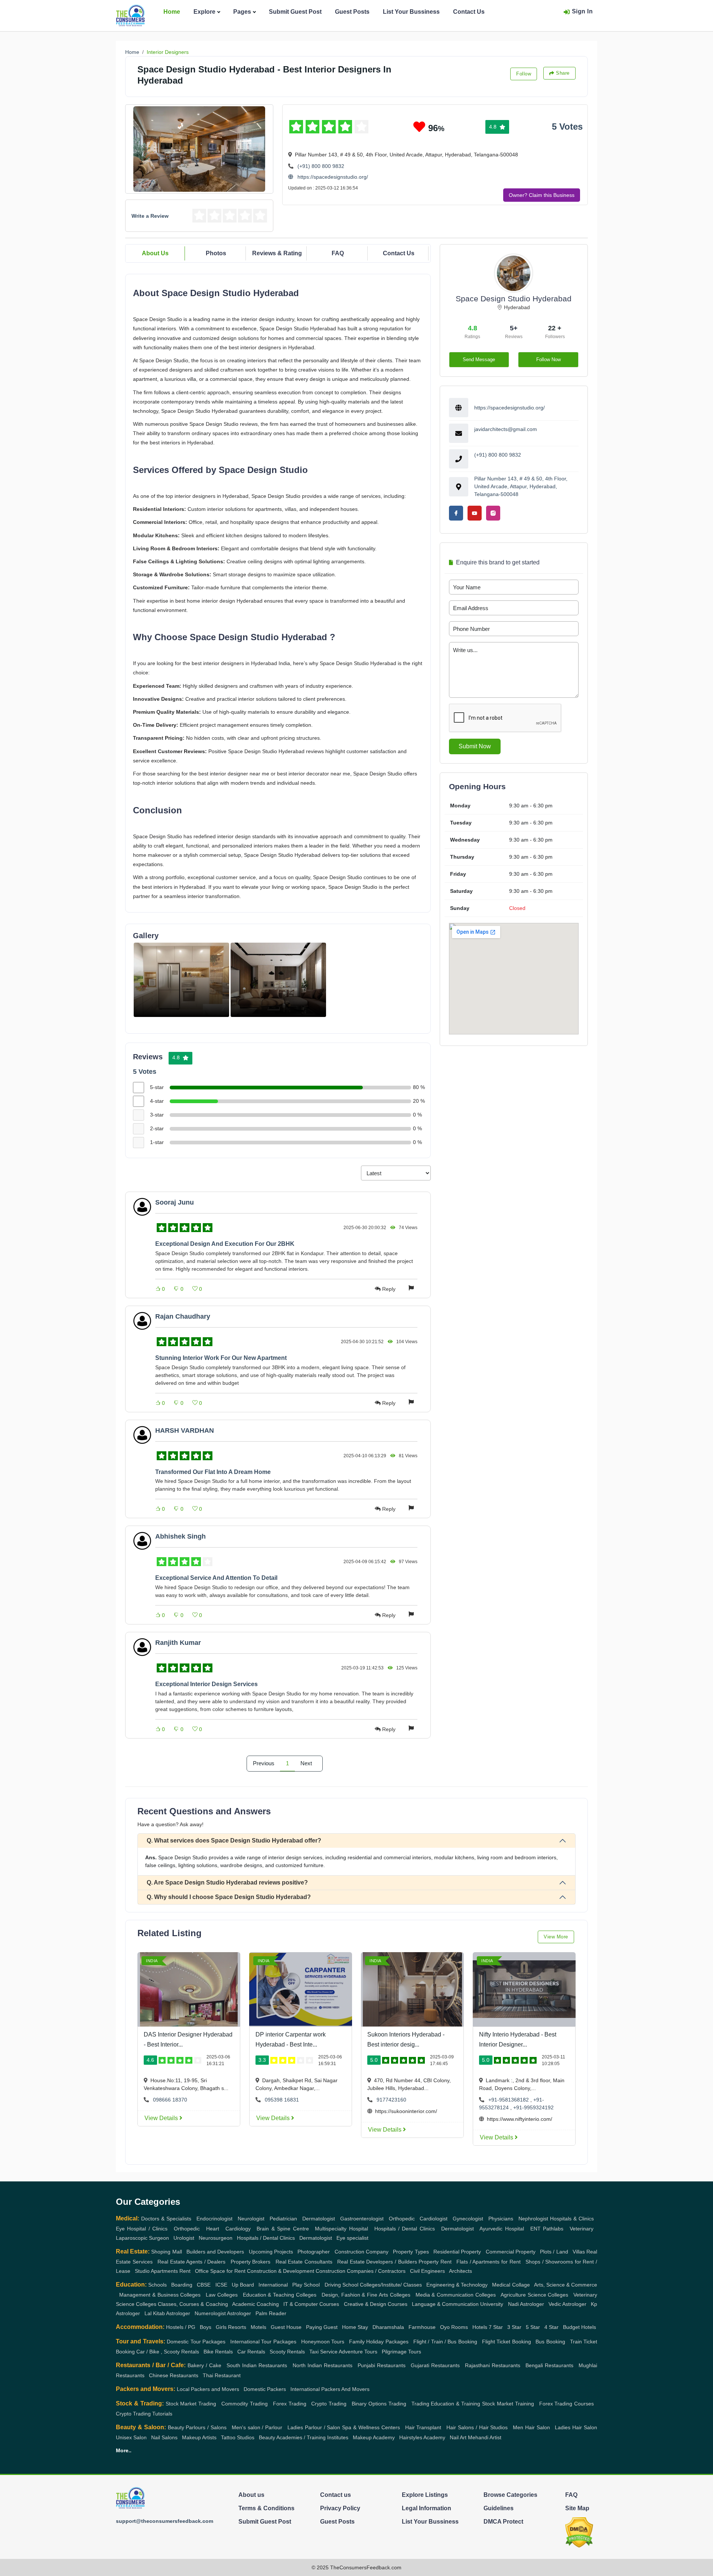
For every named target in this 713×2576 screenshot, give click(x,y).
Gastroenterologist (362, 2219)
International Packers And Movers (330, 2389)
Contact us (336, 2495)
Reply (389, 1289)
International (273, 2285)
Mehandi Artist (485, 2437)
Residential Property (457, 2252)
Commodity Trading (245, 2404)
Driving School (341, 2285)
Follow (524, 74)
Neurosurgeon (216, 2238)
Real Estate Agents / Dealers (192, 2262)
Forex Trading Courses (567, 2404)
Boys (206, 2327)
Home (172, 12)
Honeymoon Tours (323, 2342)
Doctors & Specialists (166, 2219)
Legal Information (427, 2508)
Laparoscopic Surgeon (142, 2238)
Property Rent (435, 2262)
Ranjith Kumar (178, 1643)
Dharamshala (388, 2327)
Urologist (184, 2238)
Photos (216, 253)
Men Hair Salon (531, 2427)
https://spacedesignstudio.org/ (332, 177)
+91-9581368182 (509, 2100)
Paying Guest (322, 2327)
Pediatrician (283, 2219)
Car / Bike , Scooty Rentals (168, 2352)
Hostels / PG (181, 2327)
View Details (162, 2118)
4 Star (551, 2327)
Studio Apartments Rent (163, 2271)
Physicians (501, 2219)
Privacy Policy (340, 2508)
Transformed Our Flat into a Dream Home (213, 1472)
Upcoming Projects (271, 2252)
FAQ (338, 253)
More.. (124, 2450)
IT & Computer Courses (311, 2304)
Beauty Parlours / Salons (197, 2427)
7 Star (496, 2327)
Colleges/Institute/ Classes (391, 2285)
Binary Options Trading (379, 2404)
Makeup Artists (199, 2437)
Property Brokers (251, 2262)
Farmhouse (422, 2327)
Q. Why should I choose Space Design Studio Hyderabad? (229, 1897)
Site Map (577, 2508)
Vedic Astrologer (567, 2304)
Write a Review (150, 216)
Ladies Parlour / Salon (314, 2427)
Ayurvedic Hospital (502, 2229)
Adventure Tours (358, 2352)
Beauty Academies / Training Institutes (304, 2437)
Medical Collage (511, 2285)
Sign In (582, 11)
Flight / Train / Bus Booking (445, 2342)
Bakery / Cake (204, 2365)
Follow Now (548, 359)
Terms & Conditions (266, 2508)
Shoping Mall (166, 2252)
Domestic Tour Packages (196, 2342)
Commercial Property (511, 2252)
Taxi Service (323, 2352)
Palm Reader (271, 2313)
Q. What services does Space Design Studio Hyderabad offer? (234, 1841)
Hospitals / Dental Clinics (405, 2229)
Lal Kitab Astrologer (167, 2313)
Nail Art (458, 2437)
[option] (181, 980)
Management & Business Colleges (160, 2295)
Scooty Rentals (287, 2352)
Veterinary (582, 2229)
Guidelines (499, 2508)
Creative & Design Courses (376, 2304)
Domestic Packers (265, 2389)
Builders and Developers (215, 2252)
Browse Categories (510, 2495)
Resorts (237, 2327)
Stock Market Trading (191, 2404)
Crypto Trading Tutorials (144, 2414)
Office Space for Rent (220, 2271)
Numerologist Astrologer (223, 2313)
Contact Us (469, 12)
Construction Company (362, 2252)
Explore (204, 12)
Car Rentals (251, 2352)
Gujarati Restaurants (435, 2365)
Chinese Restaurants (174, 2375)
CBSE (204, 2285)
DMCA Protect (503, 2522)
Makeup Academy (374, 2437)
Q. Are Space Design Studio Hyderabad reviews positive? (227, 1882)
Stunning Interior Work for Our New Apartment (221, 1358)
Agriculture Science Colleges (535, 2295)
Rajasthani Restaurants (493, 2365)
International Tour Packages (263, 2342)
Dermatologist (319, 2219)
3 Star (514, 2327)
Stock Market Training (508, 2404)
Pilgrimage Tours (401, 2352)
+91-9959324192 (533, 2107)
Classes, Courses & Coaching (193, 2304)
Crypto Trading (329, 2404)
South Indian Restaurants (257, 2365)
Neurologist (251, 2219)
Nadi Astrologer (526, 2304)
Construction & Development (281, 2271)
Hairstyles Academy (422, 2437)
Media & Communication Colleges (456, 2295)
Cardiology (238, 2229)
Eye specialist (352, 2238)
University (492, 2304)
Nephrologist (533, 2219)
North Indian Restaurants (323, 2365)
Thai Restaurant (222, 2375)
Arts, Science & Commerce (566, 2285)
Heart (213, 2229)
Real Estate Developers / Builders (377, 2262)
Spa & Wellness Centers (371, 2427)
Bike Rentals (218, 2352)
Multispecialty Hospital (341, 2229)
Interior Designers (168, 52)
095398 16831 (282, 2100)
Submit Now (475, 746)
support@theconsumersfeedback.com (165, 2521)
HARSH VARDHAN (185, 1430)
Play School (306, 2285)
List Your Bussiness (411, 12)
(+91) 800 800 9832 (321, 166)
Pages (242, 12)
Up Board (243, 2285)
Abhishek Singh (180, 1536)
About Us (155, 253)
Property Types (411, 2252)
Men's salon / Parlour (257, 2427)
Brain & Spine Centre (283, 2229)
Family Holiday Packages (379, 2342)
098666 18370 (170, 2100)
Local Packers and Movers (208, 2389)
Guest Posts (352, 12)
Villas (579, 2252)
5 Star (533, 2327)
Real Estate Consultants (304, 2262)
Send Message (479, 359)
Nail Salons (164, 2437)
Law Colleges (222, 2295)
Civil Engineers (427, 2271)
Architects (460, 2271)
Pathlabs (553, 2229)
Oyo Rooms (454, 2327)
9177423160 (391, 2100)
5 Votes (567, 127)
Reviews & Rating (277, 253)
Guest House (286, 2327)
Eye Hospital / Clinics (142, 2229)
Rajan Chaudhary (183, 1316)
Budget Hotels (579, 2327)
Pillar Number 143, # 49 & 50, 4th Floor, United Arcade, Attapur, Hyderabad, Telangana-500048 (521, 486)
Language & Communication (445, 2304)
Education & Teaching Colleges (280, 2295)
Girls (221, 2327)
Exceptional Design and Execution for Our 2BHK (225, 1244)
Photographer (314, 2252)
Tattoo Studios (238, 2437)
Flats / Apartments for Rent (489, 2262)
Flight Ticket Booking (507, 2342)
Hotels (480, 2327)
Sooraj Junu (175, 1202)
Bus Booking (550, 2342)
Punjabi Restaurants (382, 2365)
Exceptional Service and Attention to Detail (216, 1578)
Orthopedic (402, 2219)
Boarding (182, 2285)
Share (563, 73)
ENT (535, 2229)
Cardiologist (434, 2219)
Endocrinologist (214, 2219)
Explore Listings (425, 2495)
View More (556, 1937)
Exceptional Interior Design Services (206, 1684)
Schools (157, 2285)
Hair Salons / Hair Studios (477, 2427)
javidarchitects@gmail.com (506, 429)
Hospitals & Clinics (572, 2219)
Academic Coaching (255, 2304)
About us (251, 2495)
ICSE (221, 2285)
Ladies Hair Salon (576, 2427)
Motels (258, 2327)
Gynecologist (468, 2219)
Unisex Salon (131, 2437)
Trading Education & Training (446, 2404)
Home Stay (355, 2327)
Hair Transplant (423, 2427)
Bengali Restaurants (549, 2365)
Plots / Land (554, 2252)
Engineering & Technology (457, 2285)
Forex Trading (290, 2404)
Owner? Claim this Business (542, 195)
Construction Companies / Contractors (361, 2271)
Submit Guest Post (295, 12)
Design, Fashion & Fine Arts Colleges (366, 2295)
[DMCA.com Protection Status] (579, 2532)
